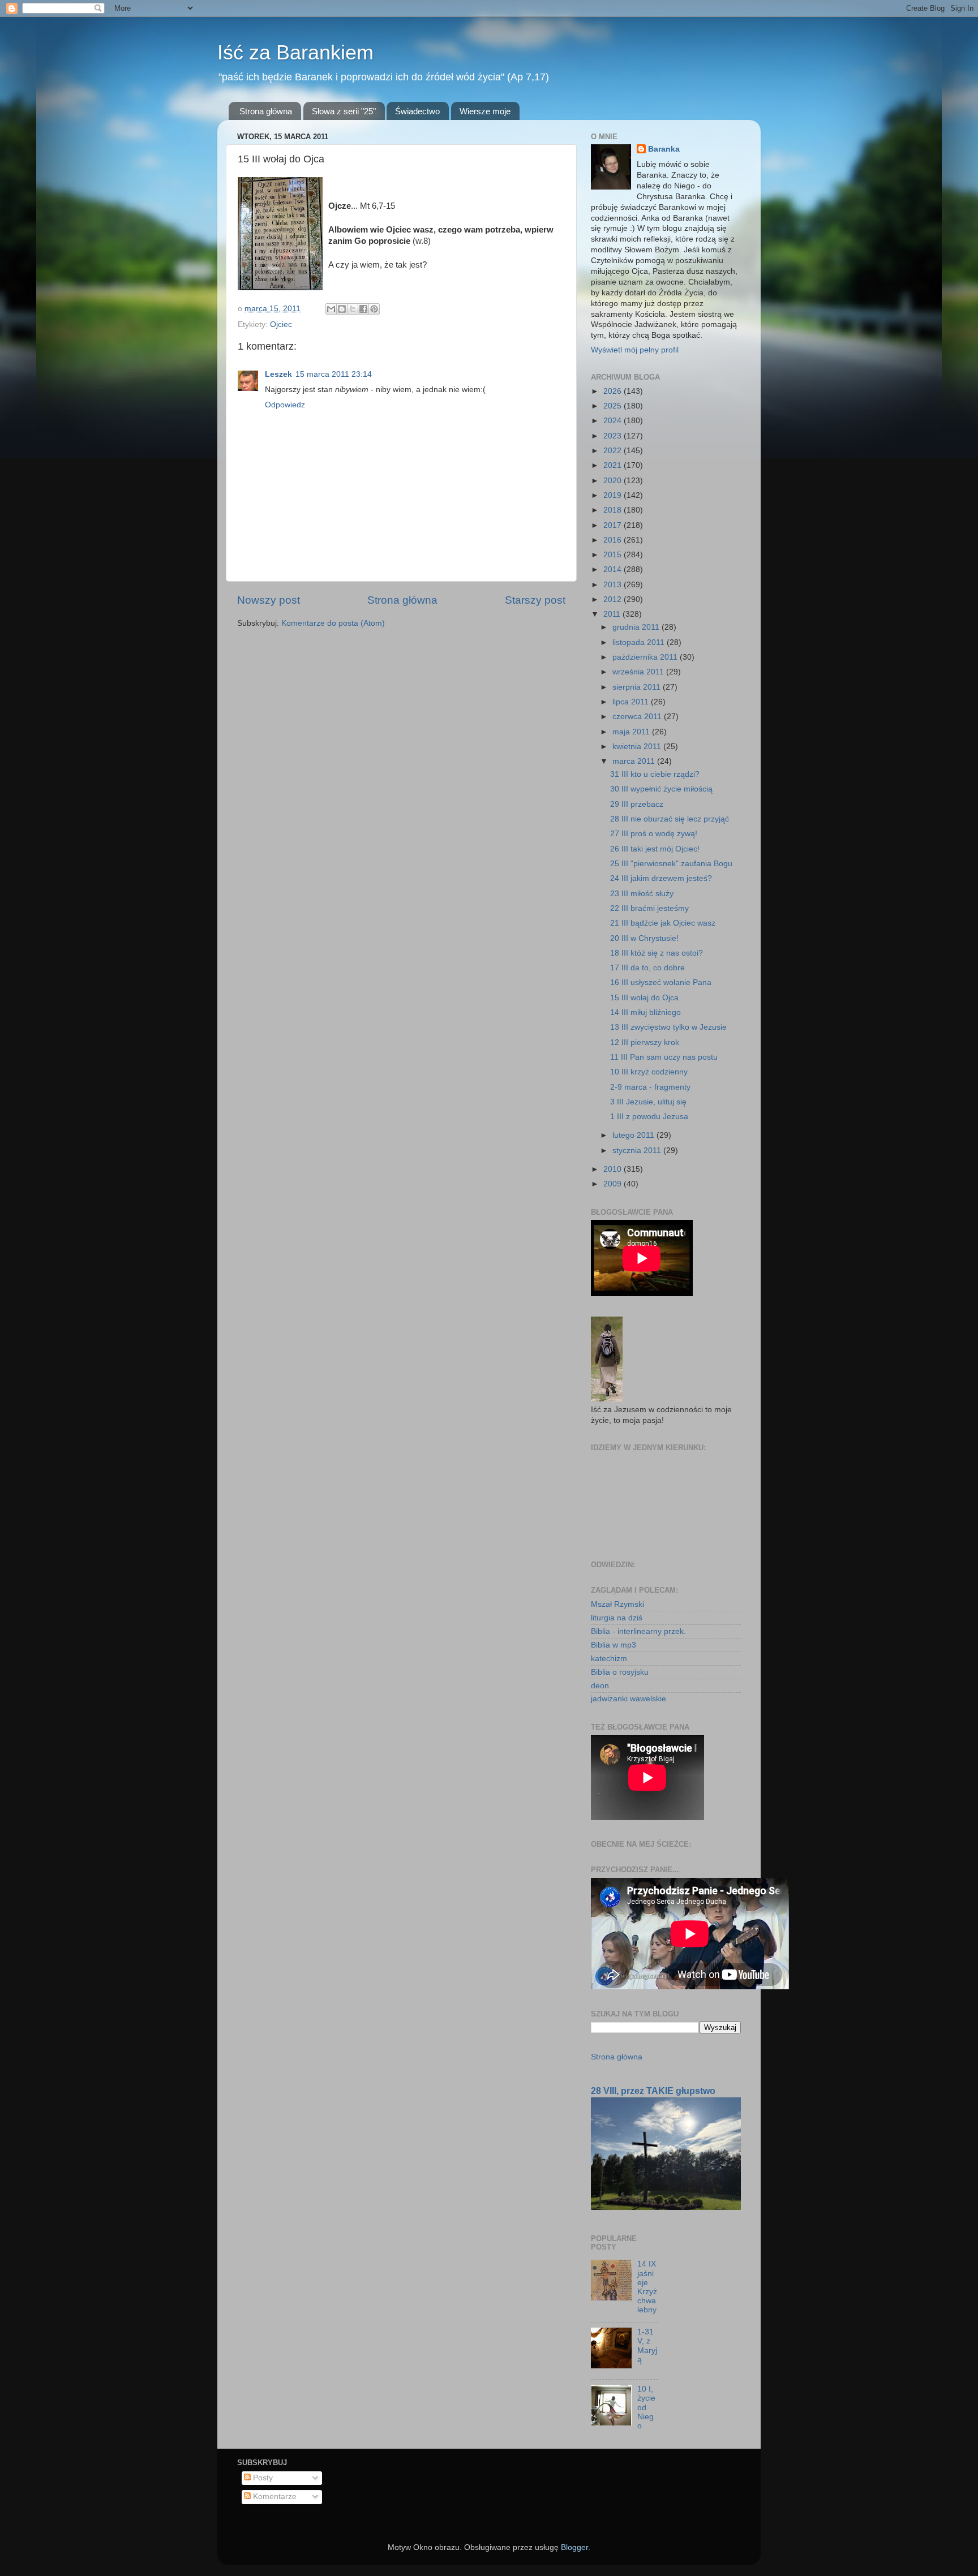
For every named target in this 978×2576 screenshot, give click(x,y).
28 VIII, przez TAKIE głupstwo (653, 2091)
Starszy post (535, 600)
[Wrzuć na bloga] (342, 309)
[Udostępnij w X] (353, 309)
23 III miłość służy (642, 894)
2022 (614, 451)
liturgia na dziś (617, 1618)
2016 (614, 540)
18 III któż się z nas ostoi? (657, 953)
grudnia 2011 (637, 627)
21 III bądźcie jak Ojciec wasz (663, 923)
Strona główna (266, 111)
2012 (614, 599)
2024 (614, 421)
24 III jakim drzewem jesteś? (661, 878)
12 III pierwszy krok (645, 1042)
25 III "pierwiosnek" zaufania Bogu (671, 864)
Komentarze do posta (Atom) (333, 623)
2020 (614, 481)
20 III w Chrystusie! (644, 938)
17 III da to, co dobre (647, 968)
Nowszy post (269, 600)
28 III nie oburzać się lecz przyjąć (670, 819)
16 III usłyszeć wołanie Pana (661, 982)
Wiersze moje (485, 111)
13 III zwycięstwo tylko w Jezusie (668, 1027)
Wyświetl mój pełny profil (635, 350)
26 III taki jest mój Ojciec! (655, 849)
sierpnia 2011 (638, 687)
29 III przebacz (637, 804)
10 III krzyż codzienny (649, 1072)
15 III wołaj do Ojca (644, 998)
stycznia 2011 (638, 1151)
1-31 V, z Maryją (647, 2346)
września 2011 (639, 672)
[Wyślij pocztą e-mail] (331, 309)
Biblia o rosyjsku (620, 1672)
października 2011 (646, 657)
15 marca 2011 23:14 (334, 374)
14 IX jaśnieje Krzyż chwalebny (647, 2287)
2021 (614, 465)
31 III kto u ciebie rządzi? (655, 774)
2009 (614, 1184)
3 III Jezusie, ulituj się (648, 1102)
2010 (614, 1169)
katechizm (609, 1659)
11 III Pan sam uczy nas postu (664, 1057)
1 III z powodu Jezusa (649, 1117)
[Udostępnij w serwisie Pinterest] (374, 309)
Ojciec (281, 324)
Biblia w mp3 (614, 1645)
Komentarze (274, 2497)
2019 (614, 495)
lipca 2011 (632, 702)
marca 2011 (635, 761)
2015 (614, 555)
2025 (614, 406)
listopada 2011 (640, 642)
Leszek (278, 374)
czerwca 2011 (638, 717)
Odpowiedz (285, 405)
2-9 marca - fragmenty (650, 1087)
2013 (614, 585)
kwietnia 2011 (638, 747)
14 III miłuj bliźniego (645, 1012)
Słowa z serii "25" (344, 111)
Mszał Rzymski (617, 1604)
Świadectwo (417, 111)
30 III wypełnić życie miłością (661, 789)
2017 (614, 525)
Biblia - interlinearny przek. (638, 1631)
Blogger (574, 2547)
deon (600, 1686)
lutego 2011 (634, 1135)
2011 (613, 614)
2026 (614, 391)
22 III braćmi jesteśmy (649, 908)
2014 (614, 569)
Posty (262, 2478)
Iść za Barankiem (295, 52)
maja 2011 (632, 732)
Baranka (664, 149)
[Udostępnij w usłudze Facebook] (363, 309)
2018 (614, 510)
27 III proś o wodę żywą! (654, 834)
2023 (614, 436)
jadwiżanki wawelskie (629, 1699)
